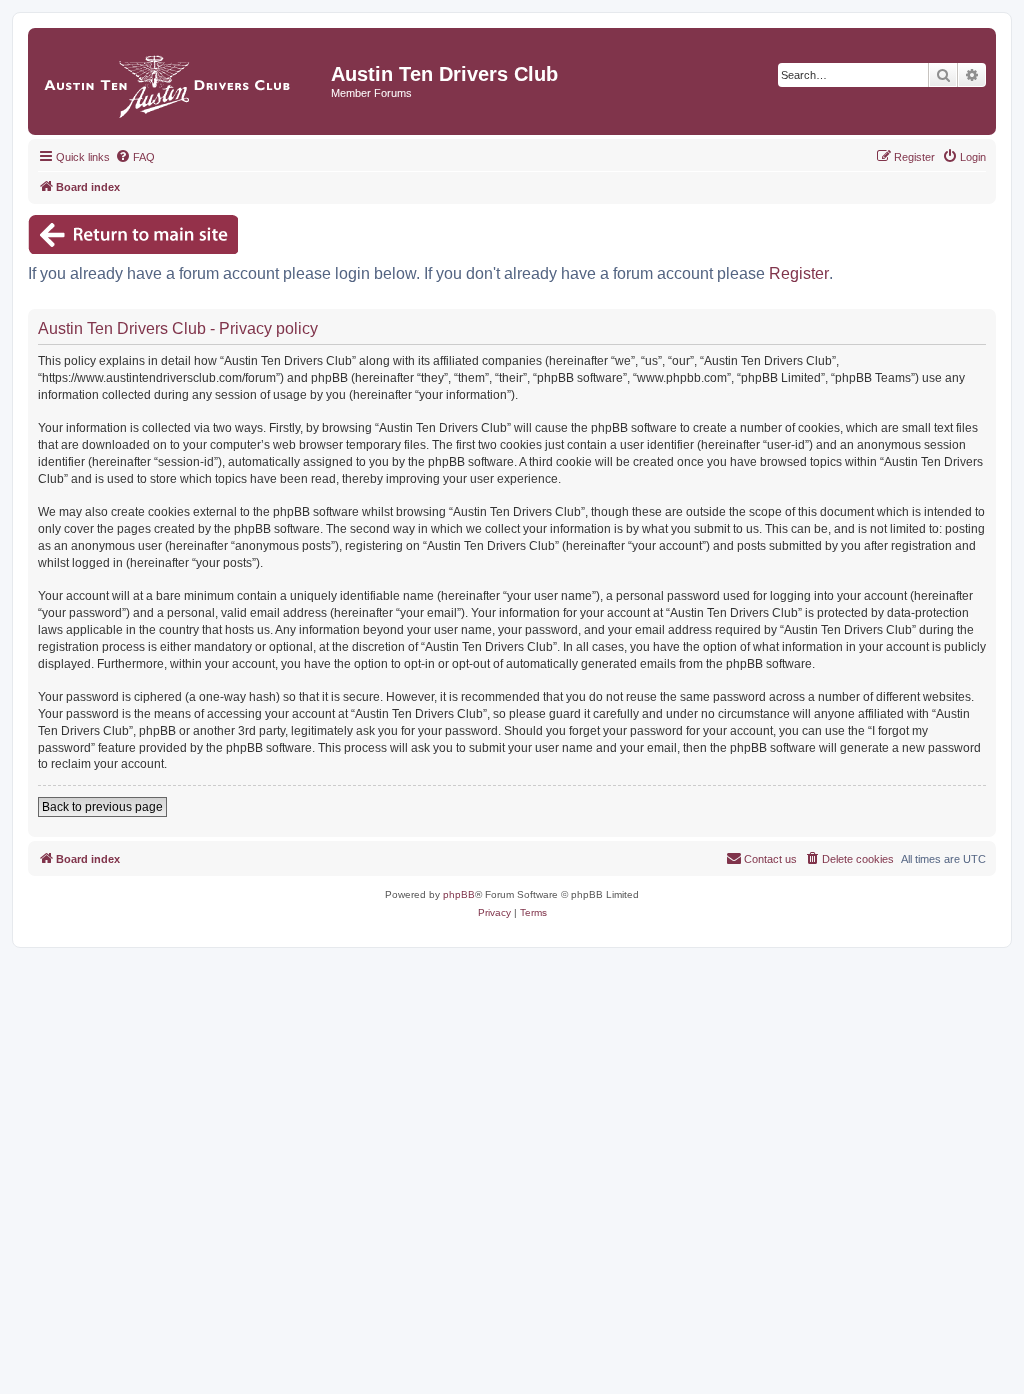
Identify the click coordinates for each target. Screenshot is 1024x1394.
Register (799, 273)
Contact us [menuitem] (770, 859)
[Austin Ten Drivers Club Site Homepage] (182, 81)
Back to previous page (102, 807)
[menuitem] (135, 157)
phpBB (459, 894)
